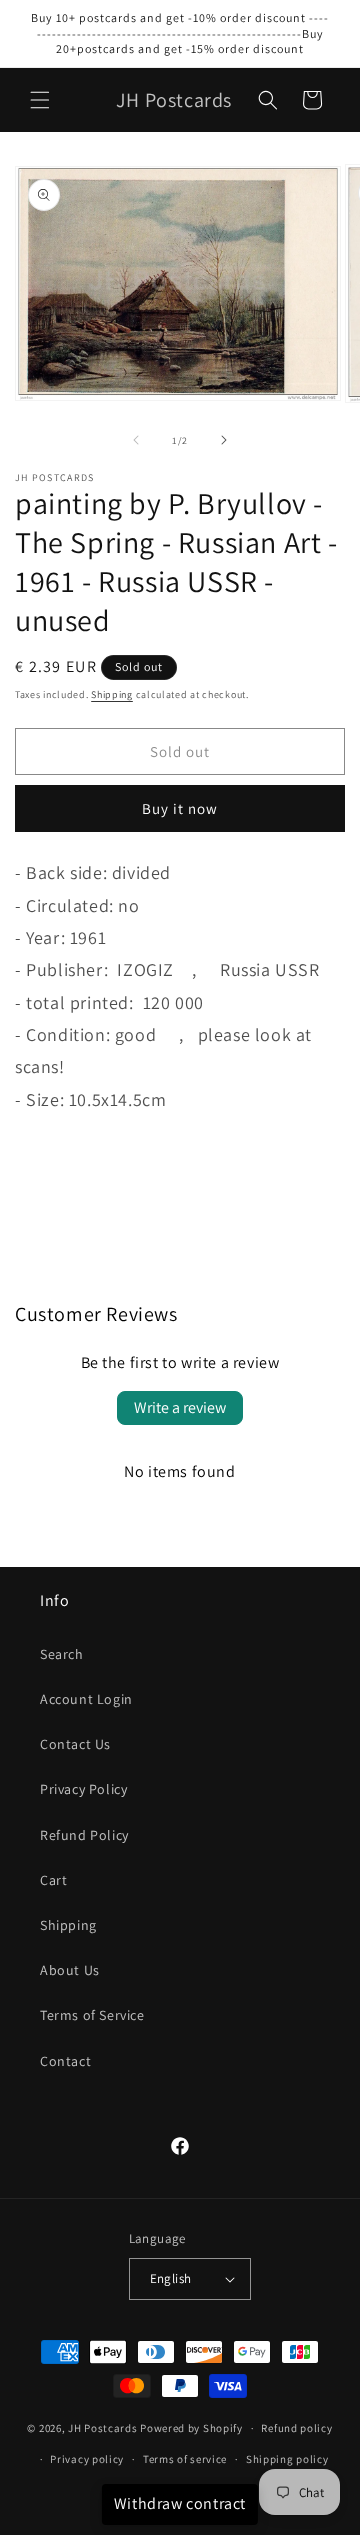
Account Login (86, 1699)
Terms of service (185, 2459)
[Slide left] (136, 440)
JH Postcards (102, 2428)
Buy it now (180, 808)
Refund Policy (84, 1835)
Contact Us (75, 1744)
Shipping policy (287, 2459)
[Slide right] (224, 440)
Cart (53, 1880)
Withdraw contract (180, 2503)
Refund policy (296, 2428)
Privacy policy (87, 2459)
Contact (65, 2061)
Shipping (112, 694)
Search (62, 1654)
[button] (40, 100)
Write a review (180, 1407)
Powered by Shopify (191, 2428)
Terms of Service (92, 2015)
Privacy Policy (83, 1789)
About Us (70, 1970)
